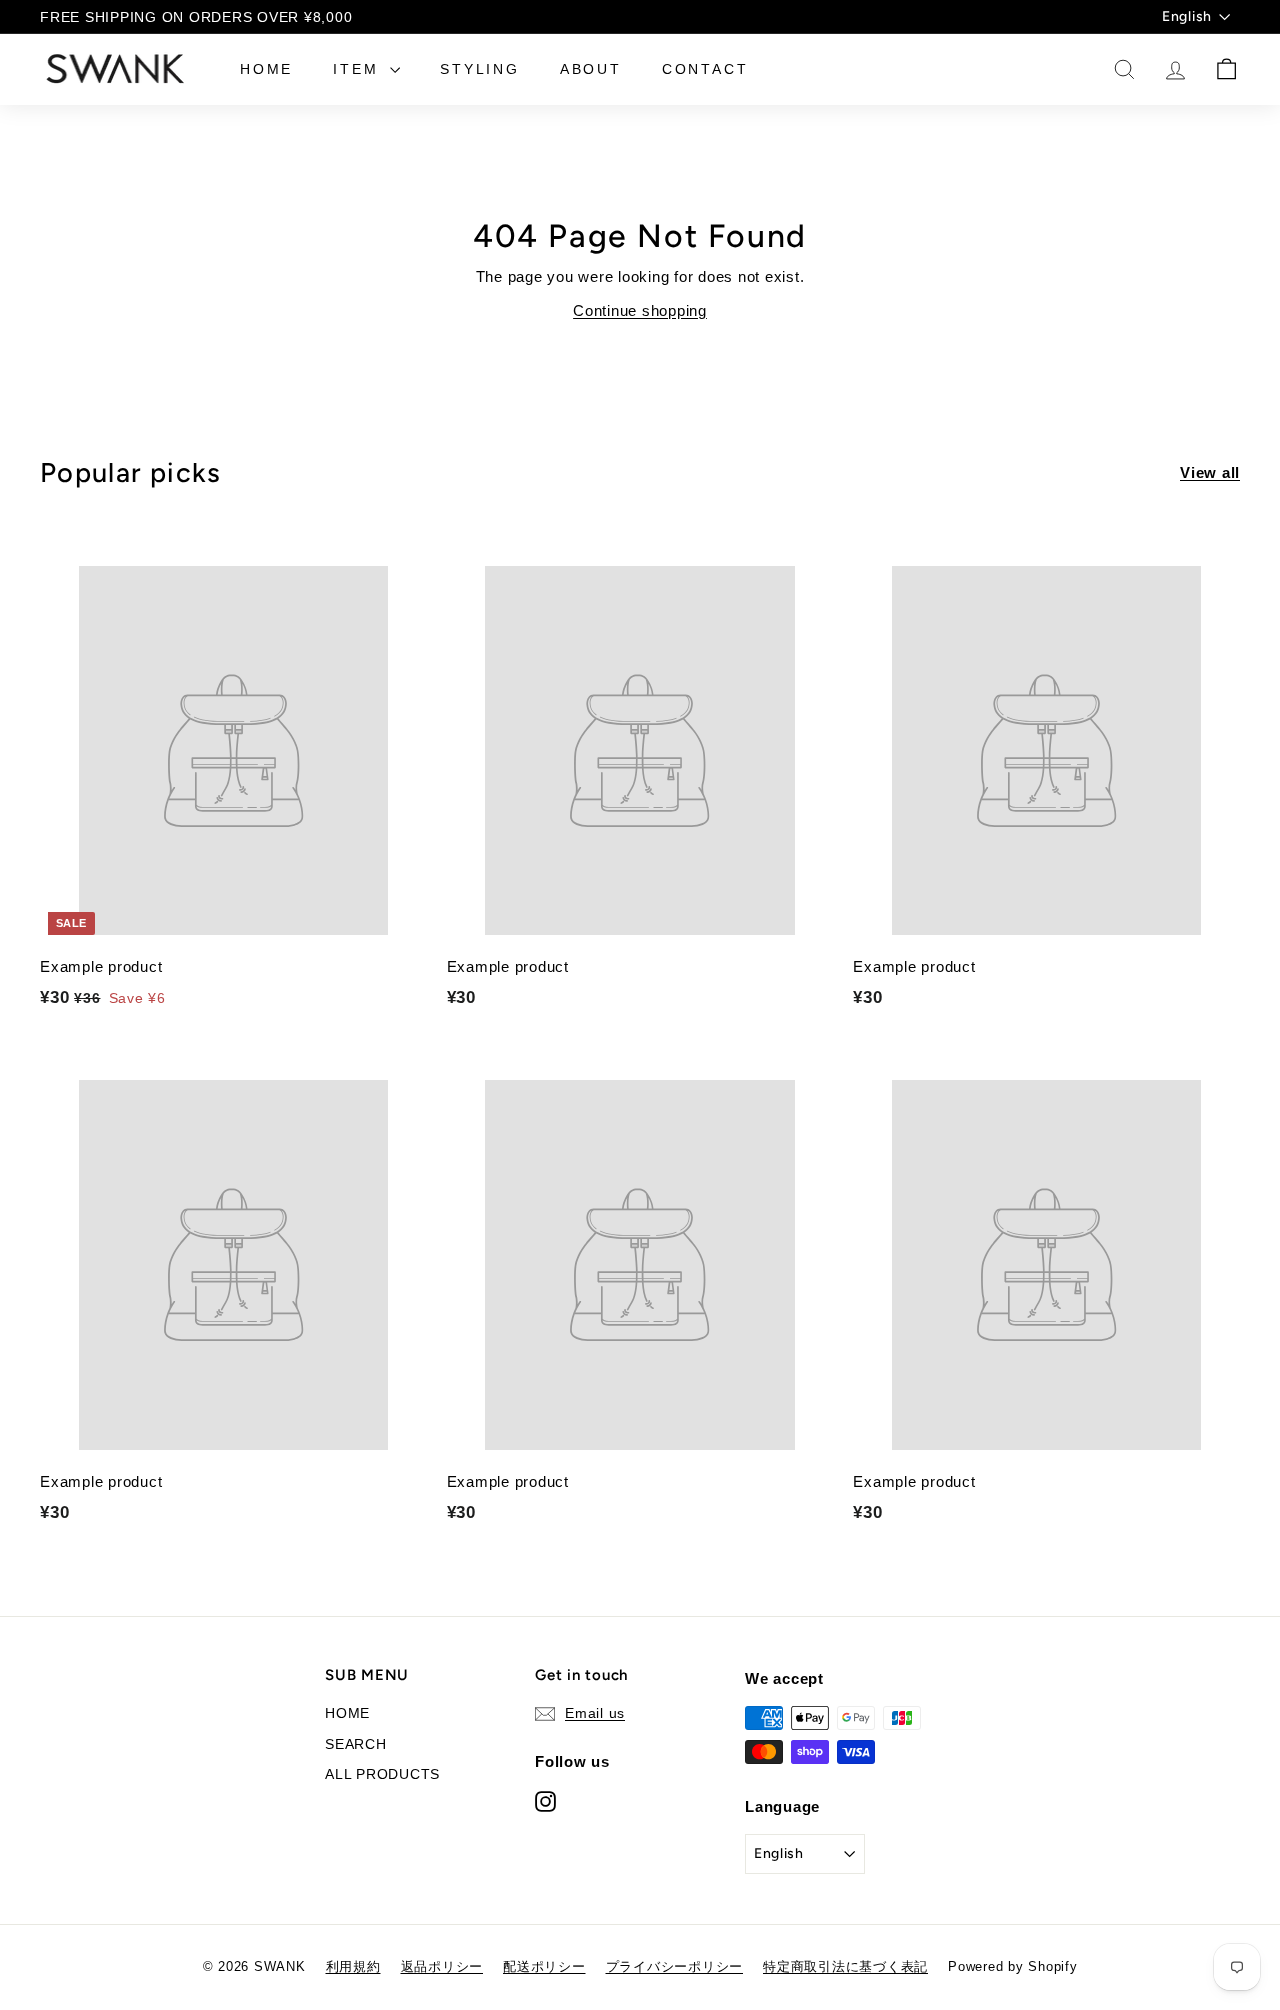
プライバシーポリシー (675, 1966)
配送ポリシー (544, 1966)
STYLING (480, 69)
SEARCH (356, 1744)
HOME (266, 69)
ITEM (359, 69)
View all (1210, 472)
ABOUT (591, 69)
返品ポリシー (442, 1966)
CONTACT (705, 69)
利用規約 (353, 1966)
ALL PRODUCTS (382, 1774)
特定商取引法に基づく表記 (845, 1966)
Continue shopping (640, 310)
